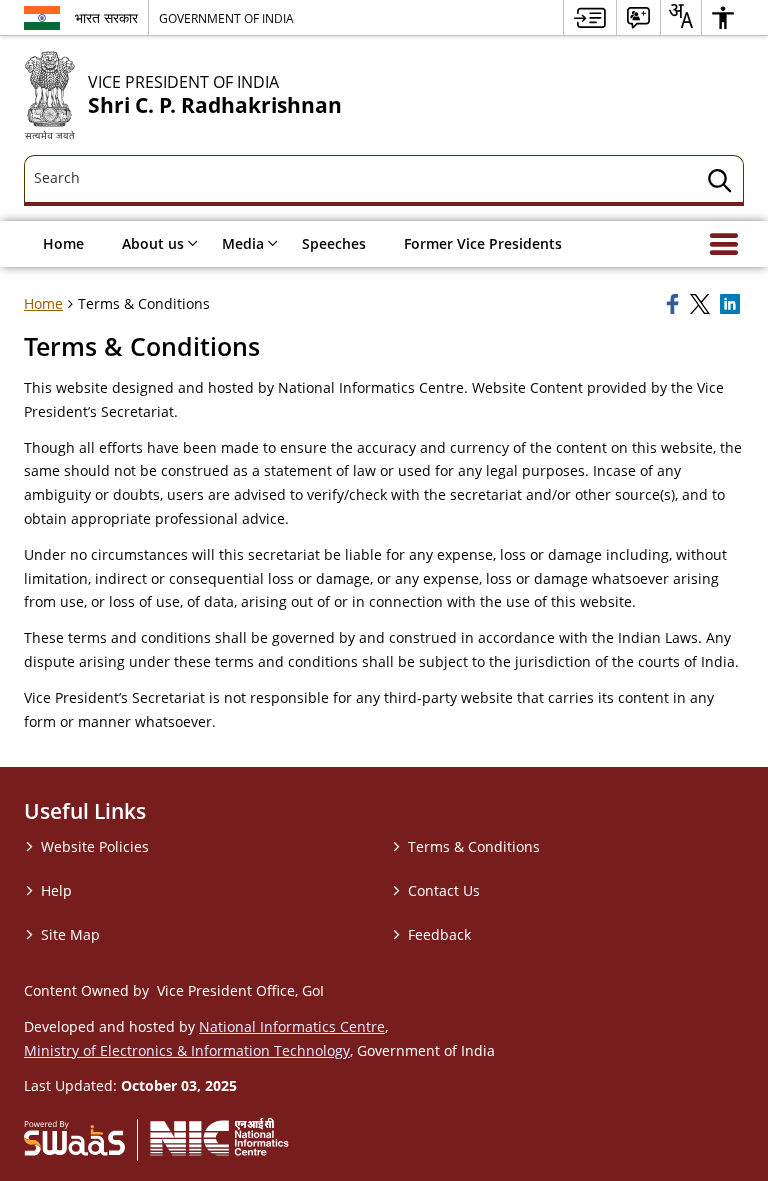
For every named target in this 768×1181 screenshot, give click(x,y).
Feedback (439, 934)
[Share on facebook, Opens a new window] (675, 304)
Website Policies (95, 846)
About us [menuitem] (153, 243)
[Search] (720, 183)
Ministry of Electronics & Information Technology (187, 1050)
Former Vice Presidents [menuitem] (483, 243)
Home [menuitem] (63, 243)
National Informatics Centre (292, 1026)
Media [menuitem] (243, 243)
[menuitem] (590, 17)
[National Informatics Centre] (219, 1137)
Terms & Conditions (474, 846)
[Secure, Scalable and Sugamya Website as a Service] (74, 1137)
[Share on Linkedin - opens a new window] (732, 304)
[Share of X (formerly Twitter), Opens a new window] (702, 304)
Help (56, 890)
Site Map (70, 934)
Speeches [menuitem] (334, 243)
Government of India (226, 18)
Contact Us (444, 890)
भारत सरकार (106, 17)
